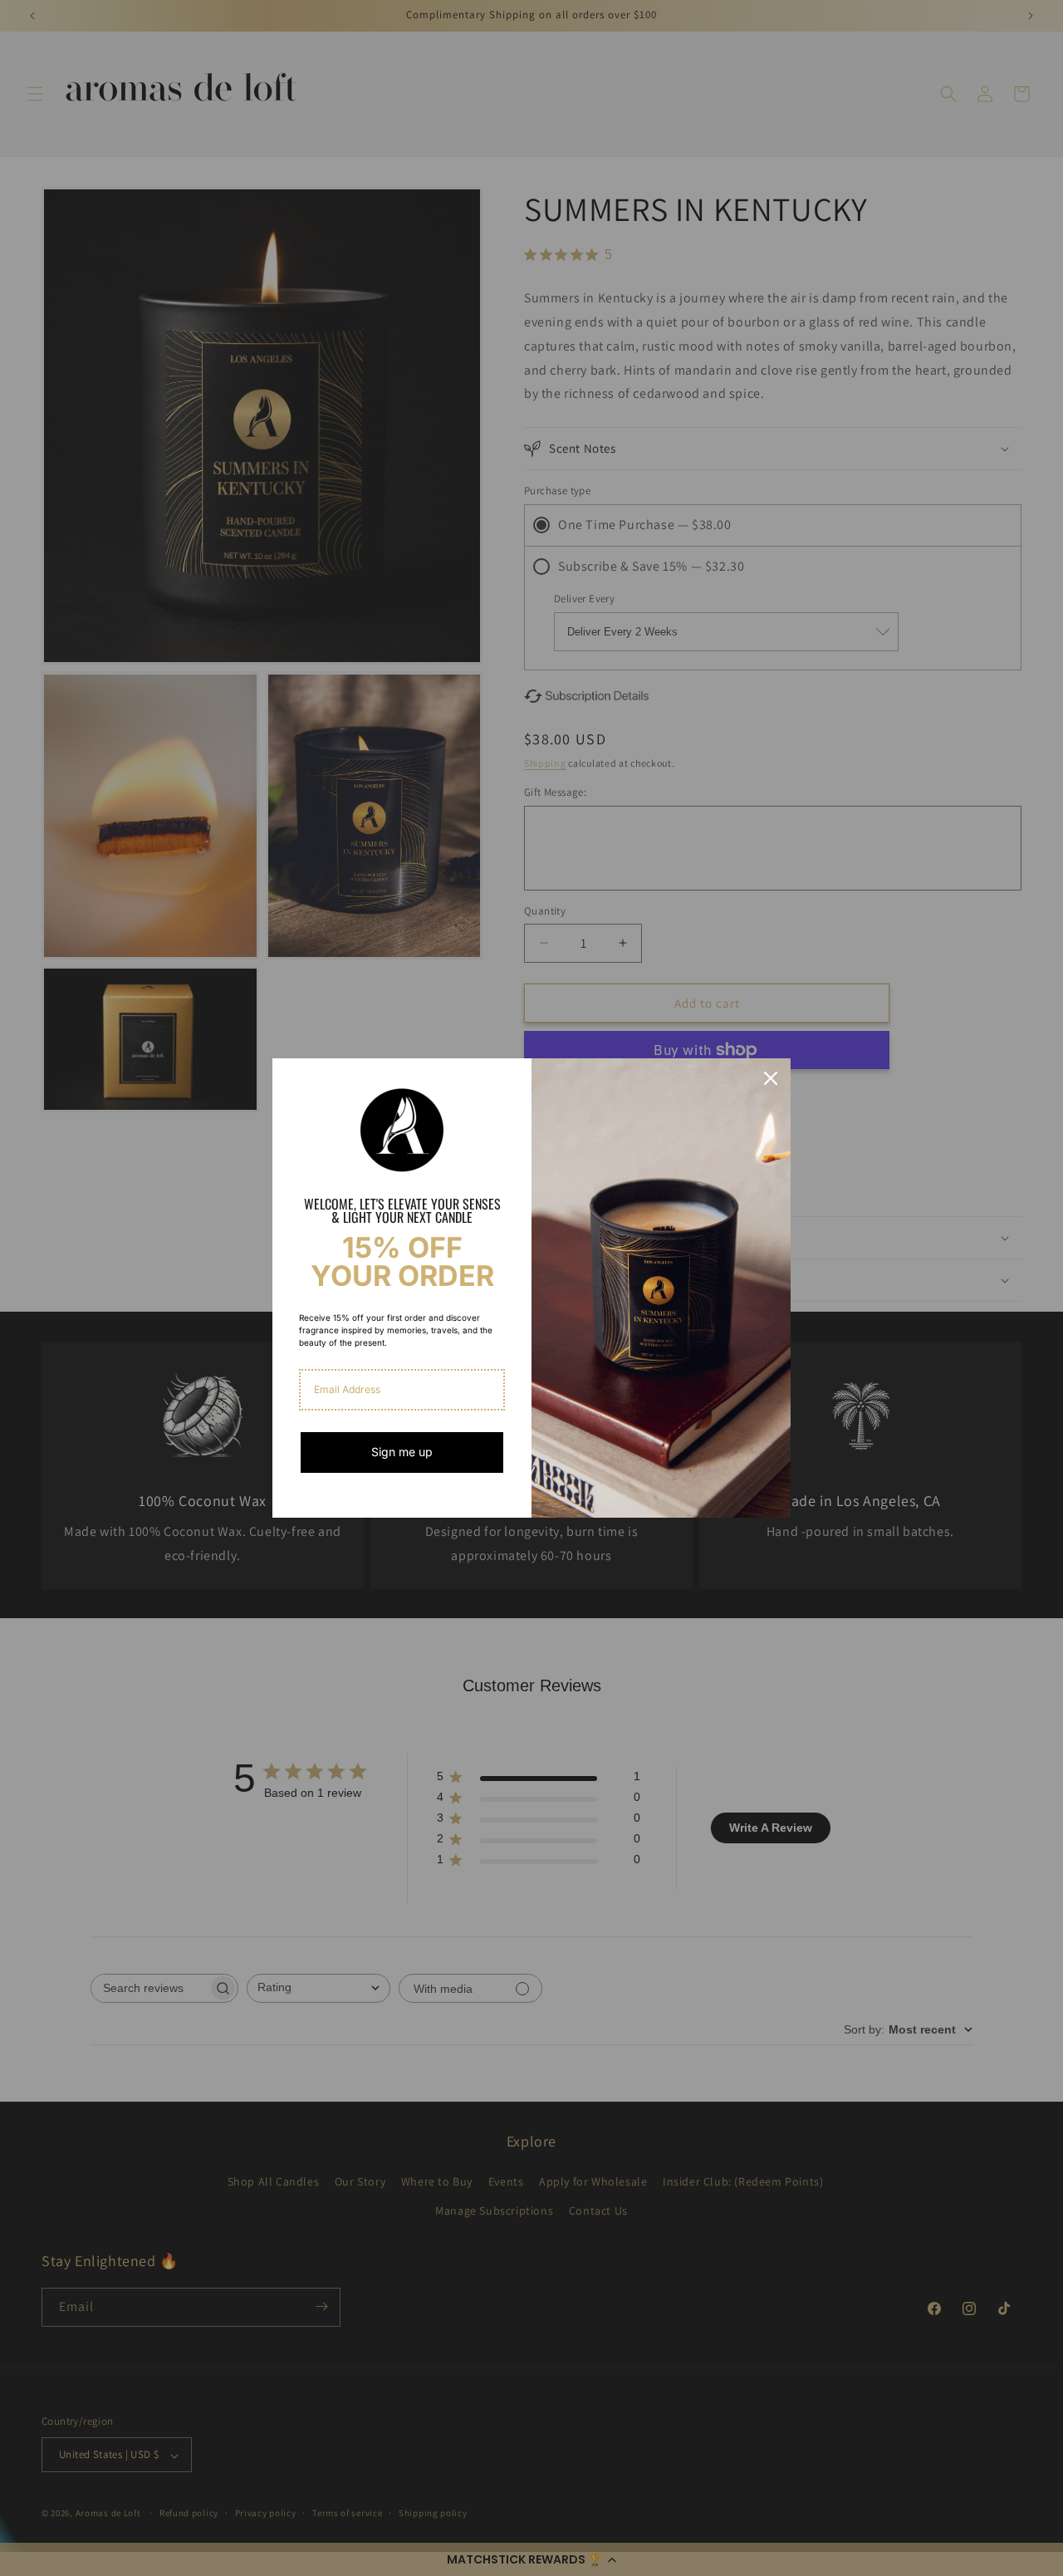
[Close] (771, 1078)
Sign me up (402, 1452)
